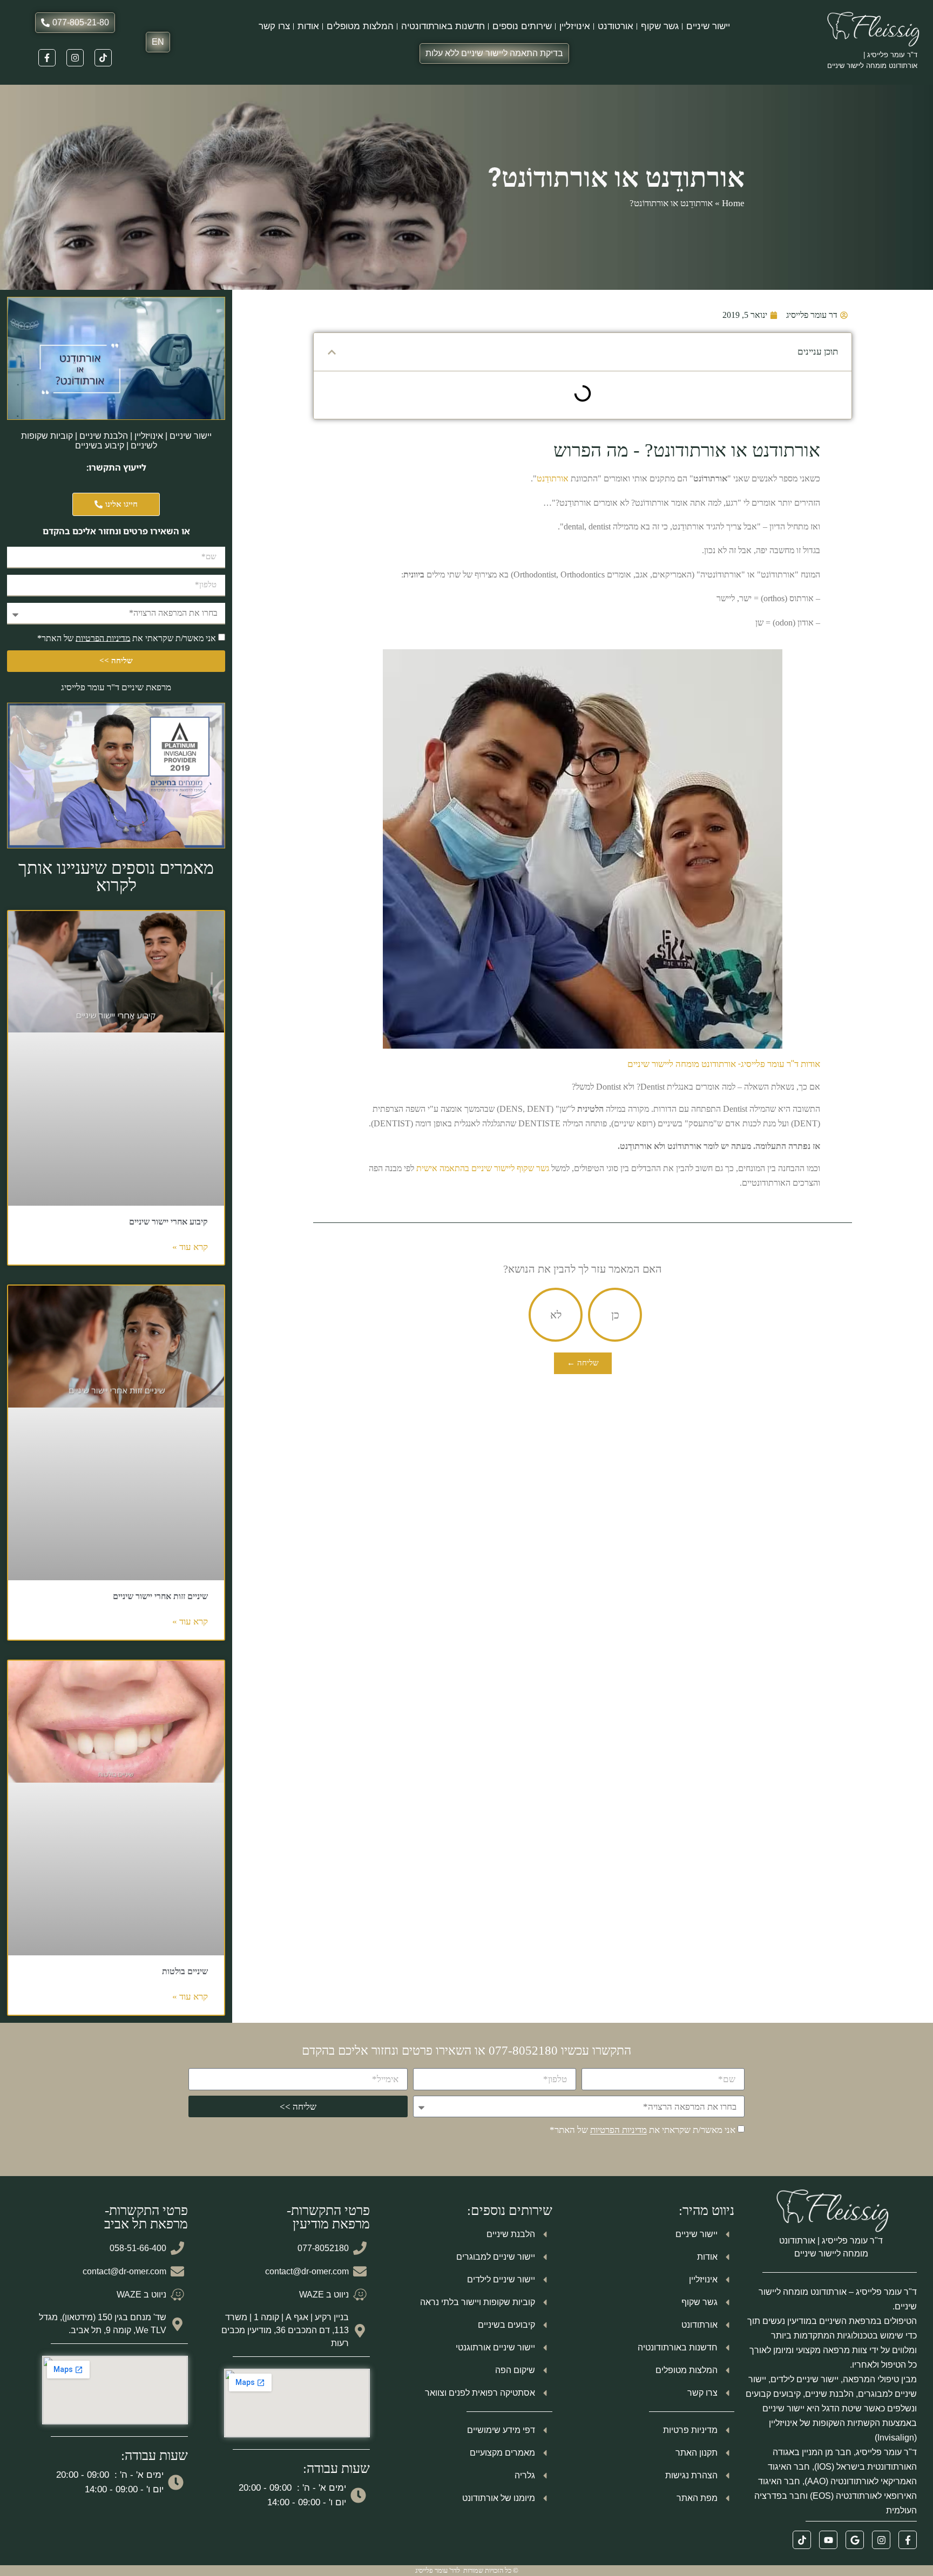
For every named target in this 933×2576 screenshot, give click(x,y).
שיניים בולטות (185, 1971)
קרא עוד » (190, 1247)
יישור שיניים (708, 26)
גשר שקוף (660, 26)
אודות (308, 26)
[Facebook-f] (47, 58)
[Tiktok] (103, 58)
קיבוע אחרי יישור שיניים (168, 1222)
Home (733, 203)
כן (615, 1315)
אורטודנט (616, 26)
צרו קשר (274, 26)
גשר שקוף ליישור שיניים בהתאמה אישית (483, 1168)
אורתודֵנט (553, 478)
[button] (332, 352)
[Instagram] (75, 58)
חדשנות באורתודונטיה (443, 26)
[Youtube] (828, 2540)
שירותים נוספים (522, 26)
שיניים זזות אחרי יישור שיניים (160, 1596)
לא (556, 1315)
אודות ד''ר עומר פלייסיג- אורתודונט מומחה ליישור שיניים (724, 1064)
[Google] (855, 2540)
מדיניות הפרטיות (103, 638)
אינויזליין (575, 26)
